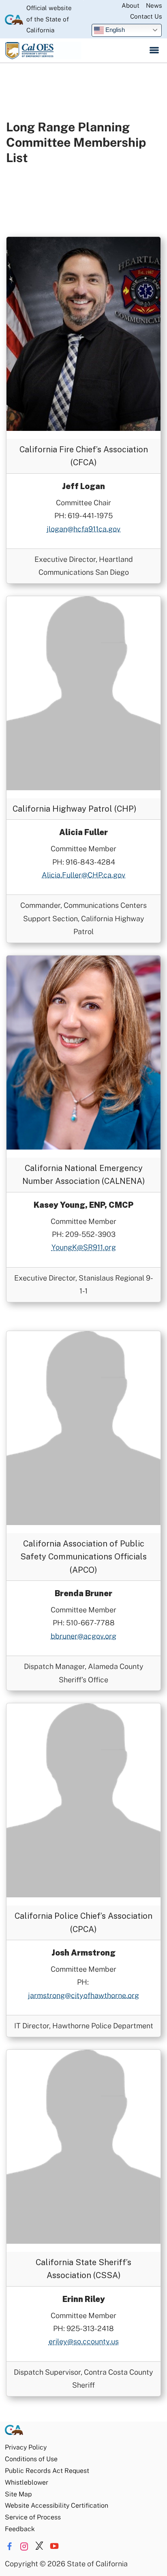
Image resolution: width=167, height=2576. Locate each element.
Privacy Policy (26, 2447)
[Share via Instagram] (24, 2546)
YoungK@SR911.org (84, 1247)
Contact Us (146, 16)
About (131, 5)
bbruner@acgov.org (83, 1636)
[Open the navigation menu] (154, 51)
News (154, 5)
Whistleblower (27, 2482)
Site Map (18, 2494)
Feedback (20, 2529)
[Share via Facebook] (9, 2546)
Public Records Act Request (47, 2471)
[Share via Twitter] (39, 2546)
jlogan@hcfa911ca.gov (83, 529)
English (114, 30)
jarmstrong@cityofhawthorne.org (83, 1995)
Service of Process (33, 2517)
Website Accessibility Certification (57, 2505)
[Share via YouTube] (54, 2546)
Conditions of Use (31, 2459)
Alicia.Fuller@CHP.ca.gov (83, 875)
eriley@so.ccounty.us (84, 2341)
